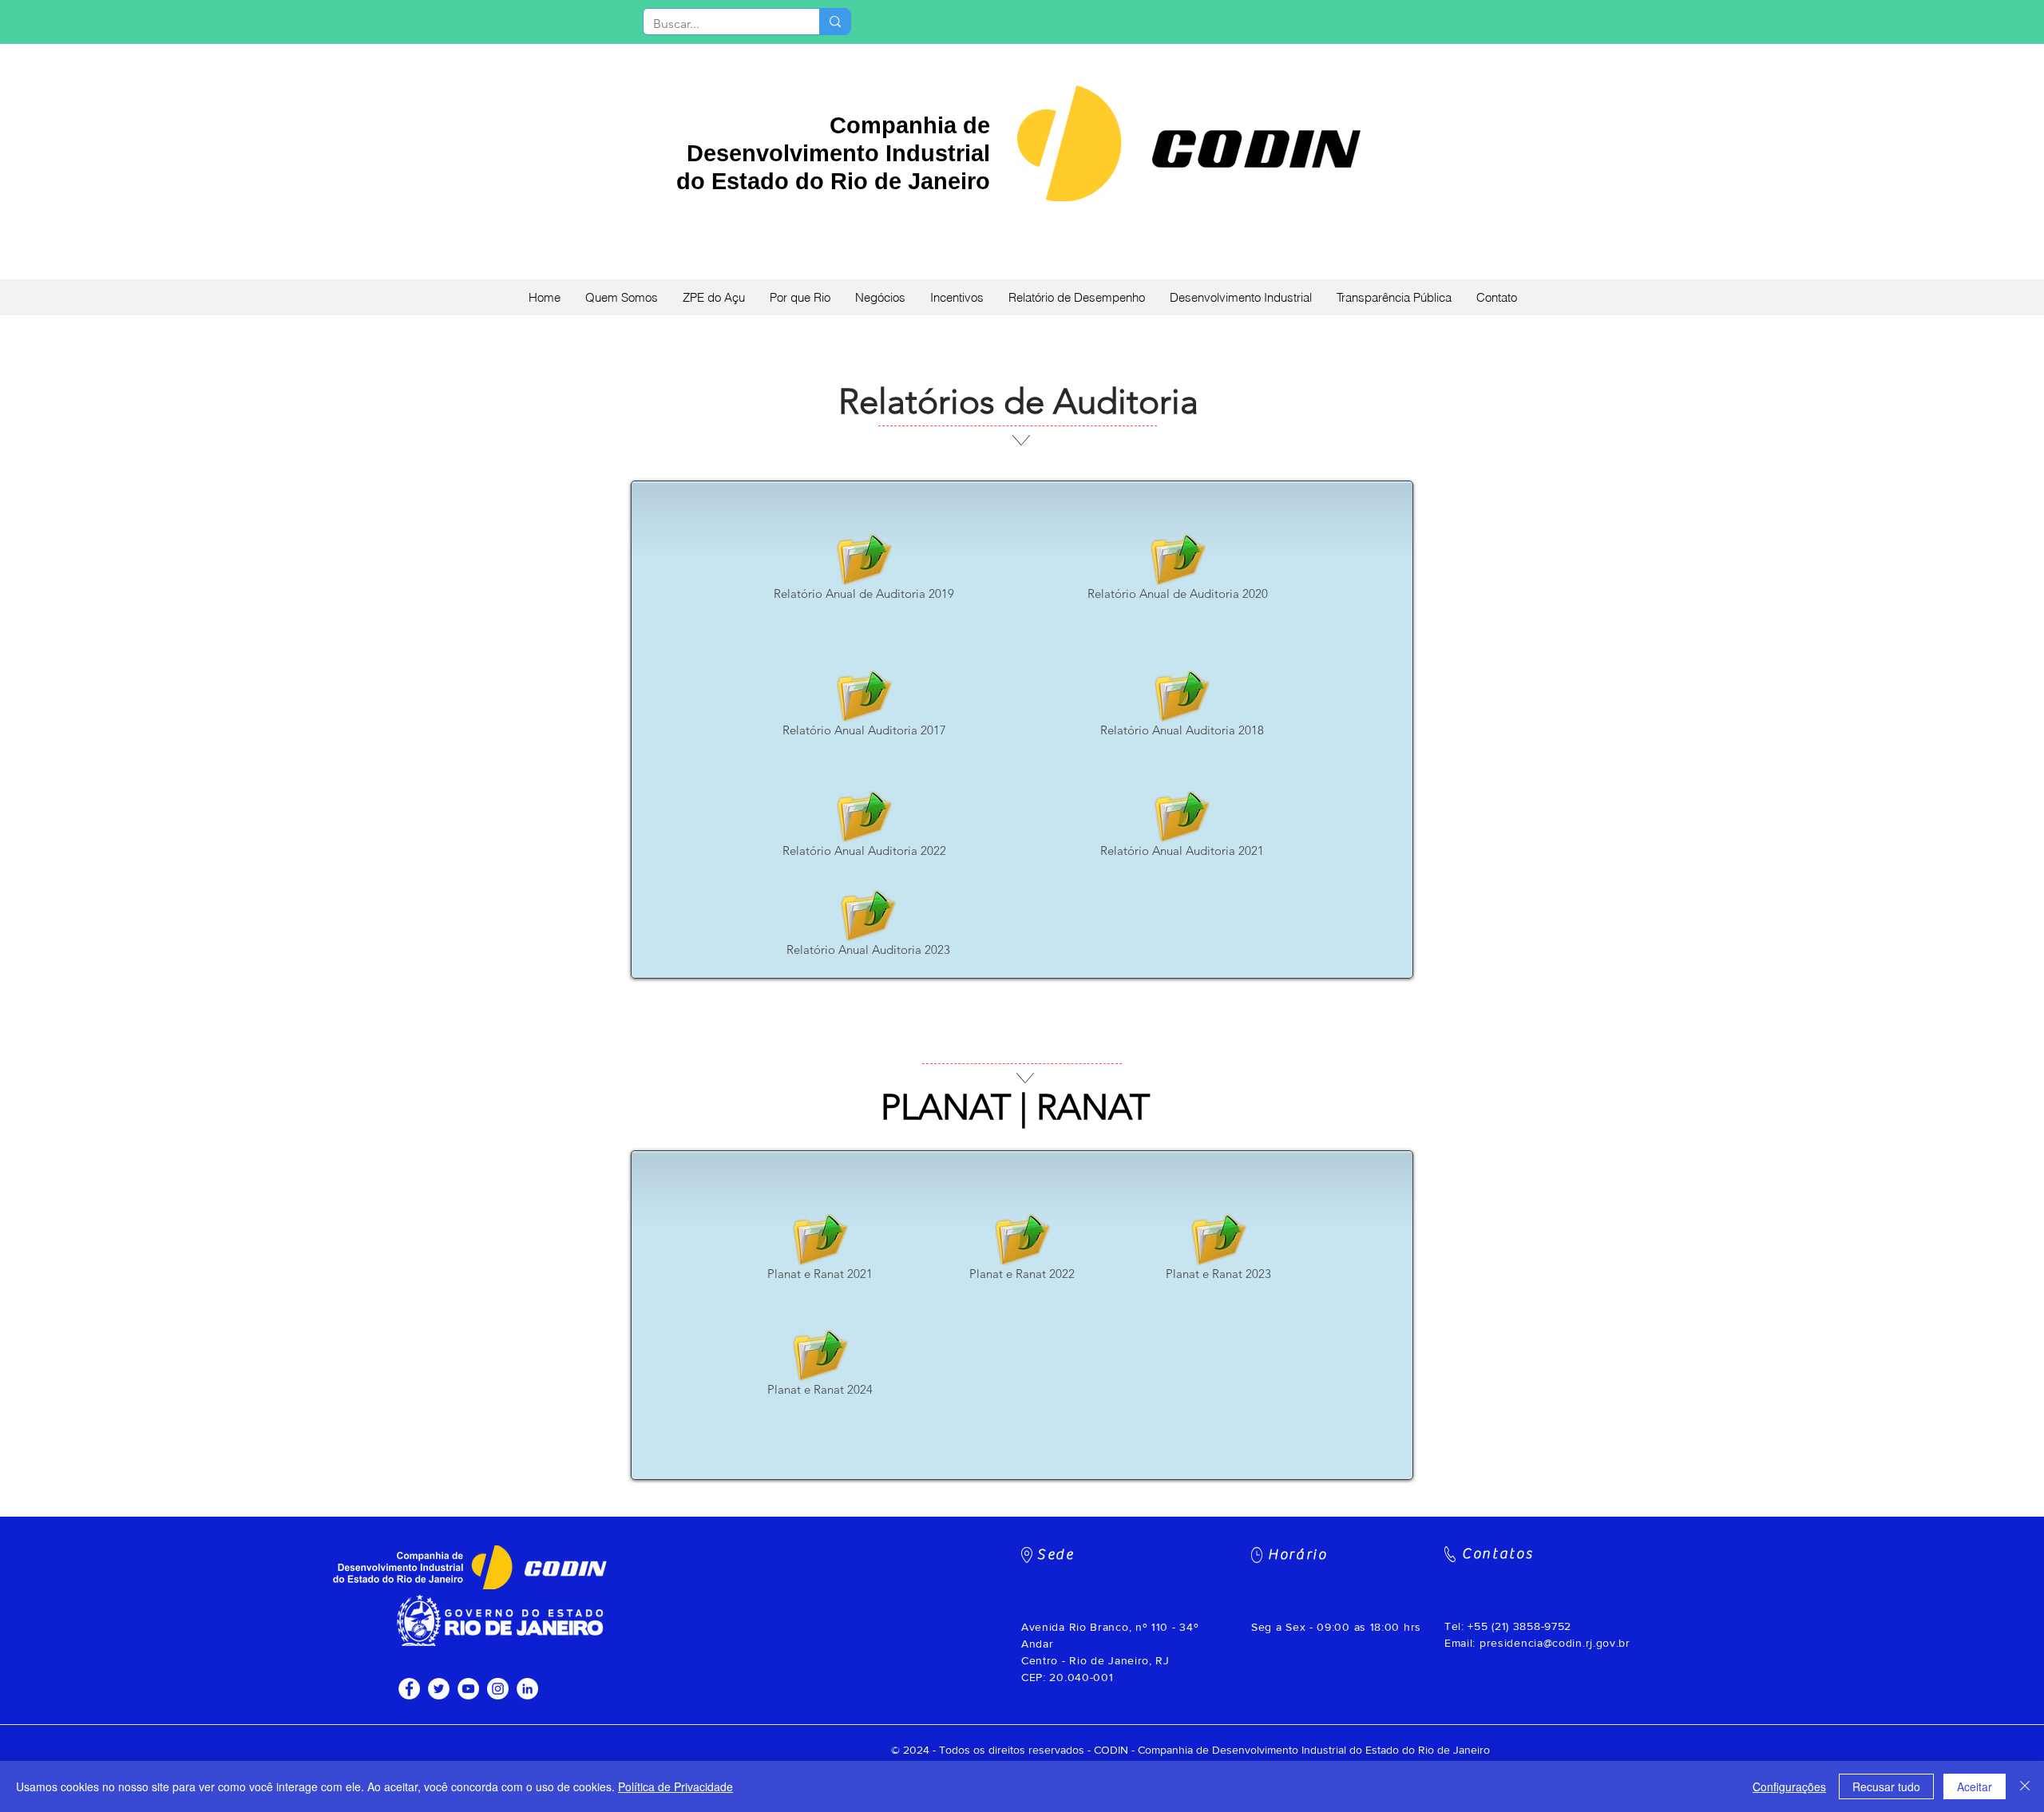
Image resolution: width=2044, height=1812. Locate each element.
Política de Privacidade (675, 1786)
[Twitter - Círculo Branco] (439, 1689)
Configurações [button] (1789, 1786)
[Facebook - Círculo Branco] (409, 1689)
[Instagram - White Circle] (498, 1689)
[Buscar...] (835, 22)
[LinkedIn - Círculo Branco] (527, 1689)
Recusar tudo (1886, 1786)
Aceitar (1975, 1786)
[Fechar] (2025, 1786)
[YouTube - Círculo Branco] (468, 1689)
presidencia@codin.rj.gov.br (1555, 1643)
